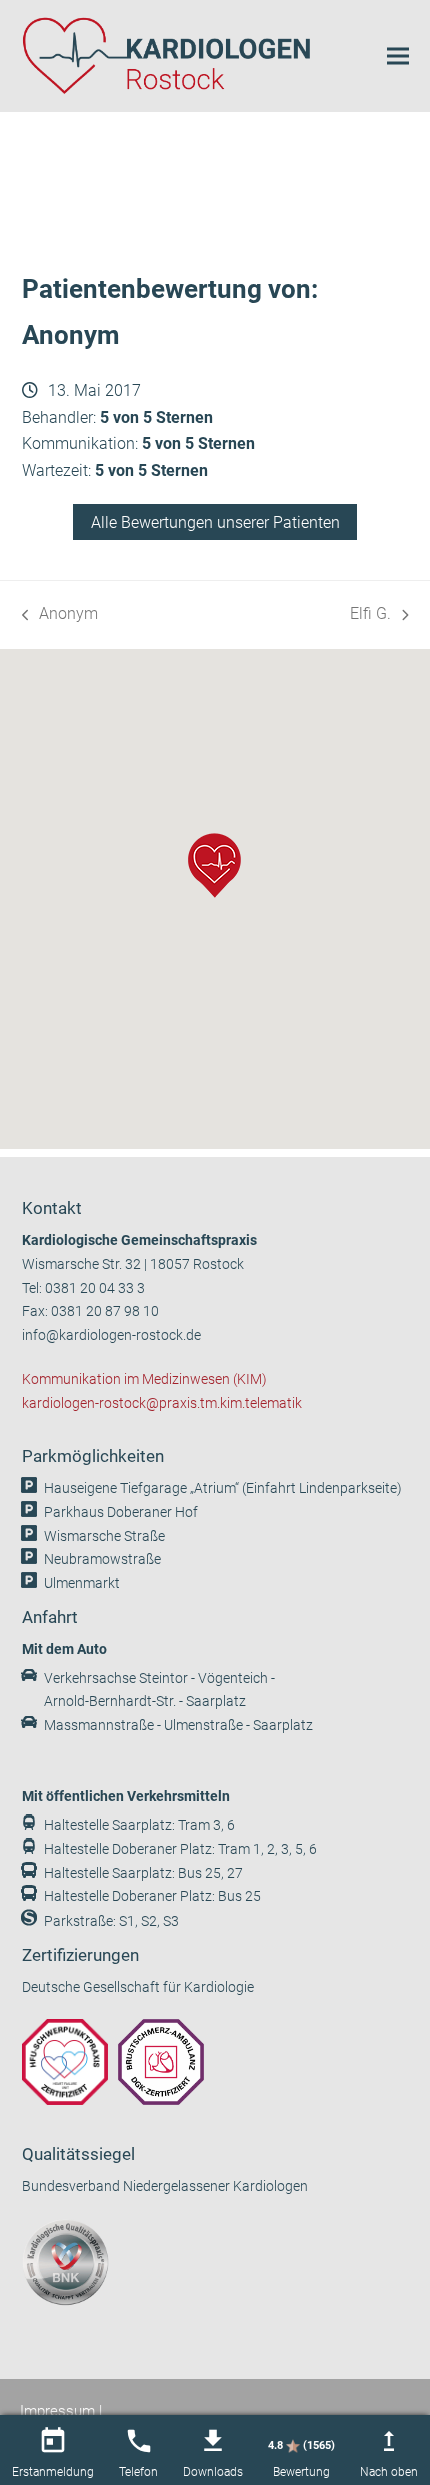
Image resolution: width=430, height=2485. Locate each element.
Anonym (60, 615)
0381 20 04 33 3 (95, 1288)
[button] (398, 55)
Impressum (57, 2411)
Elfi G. (379, 615)
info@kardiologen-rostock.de (111, 1335)
